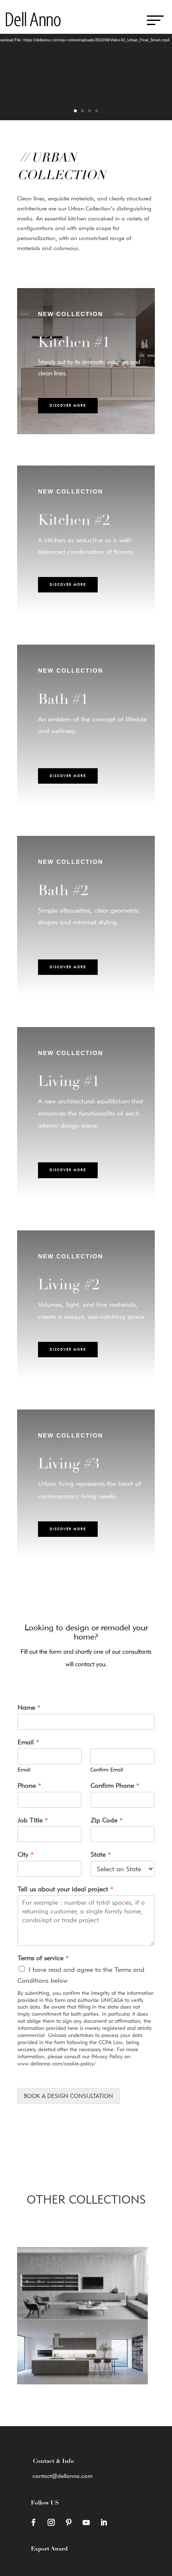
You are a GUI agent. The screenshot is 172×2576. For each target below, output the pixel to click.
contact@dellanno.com (63, 2476)
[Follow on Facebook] (33, 2523)
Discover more (68, 405)
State (101, 1854)
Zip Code (107, 1820)
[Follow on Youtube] (86, 2523)
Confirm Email (107, 1769)
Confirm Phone (115, 1785)
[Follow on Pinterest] (68, 2523)
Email (28, 1742)
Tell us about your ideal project (66, 1889)
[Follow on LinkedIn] (104, 2523)
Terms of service (43, 1958)
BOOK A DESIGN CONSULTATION (68, 2096)
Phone (29, 1785)
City (26, 1854)
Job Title (33, 1820)
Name (29, 1707)
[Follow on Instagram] (51, 2523)
